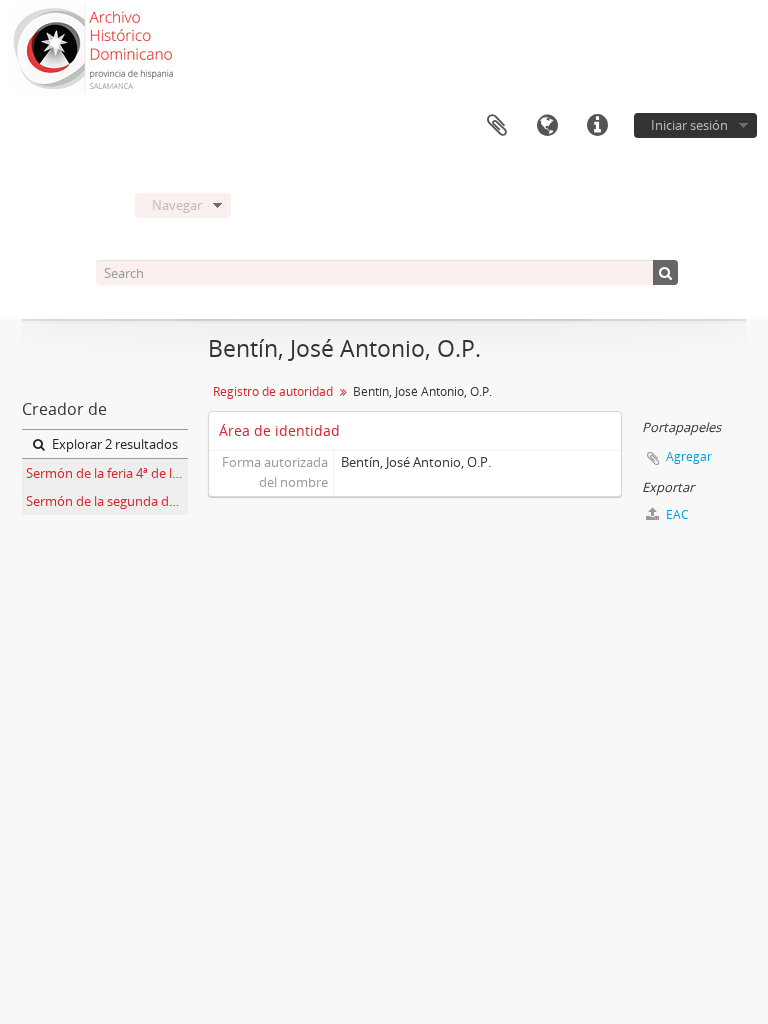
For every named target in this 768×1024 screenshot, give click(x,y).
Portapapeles (497, 126)
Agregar (689, 456)
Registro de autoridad (273, 391)
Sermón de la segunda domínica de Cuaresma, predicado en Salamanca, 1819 (107, 501)
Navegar (177, 205)
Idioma (547, 126)
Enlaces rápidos (597, 126)
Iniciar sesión (689, 125)
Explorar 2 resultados (113, 444)
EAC (676, 514)
